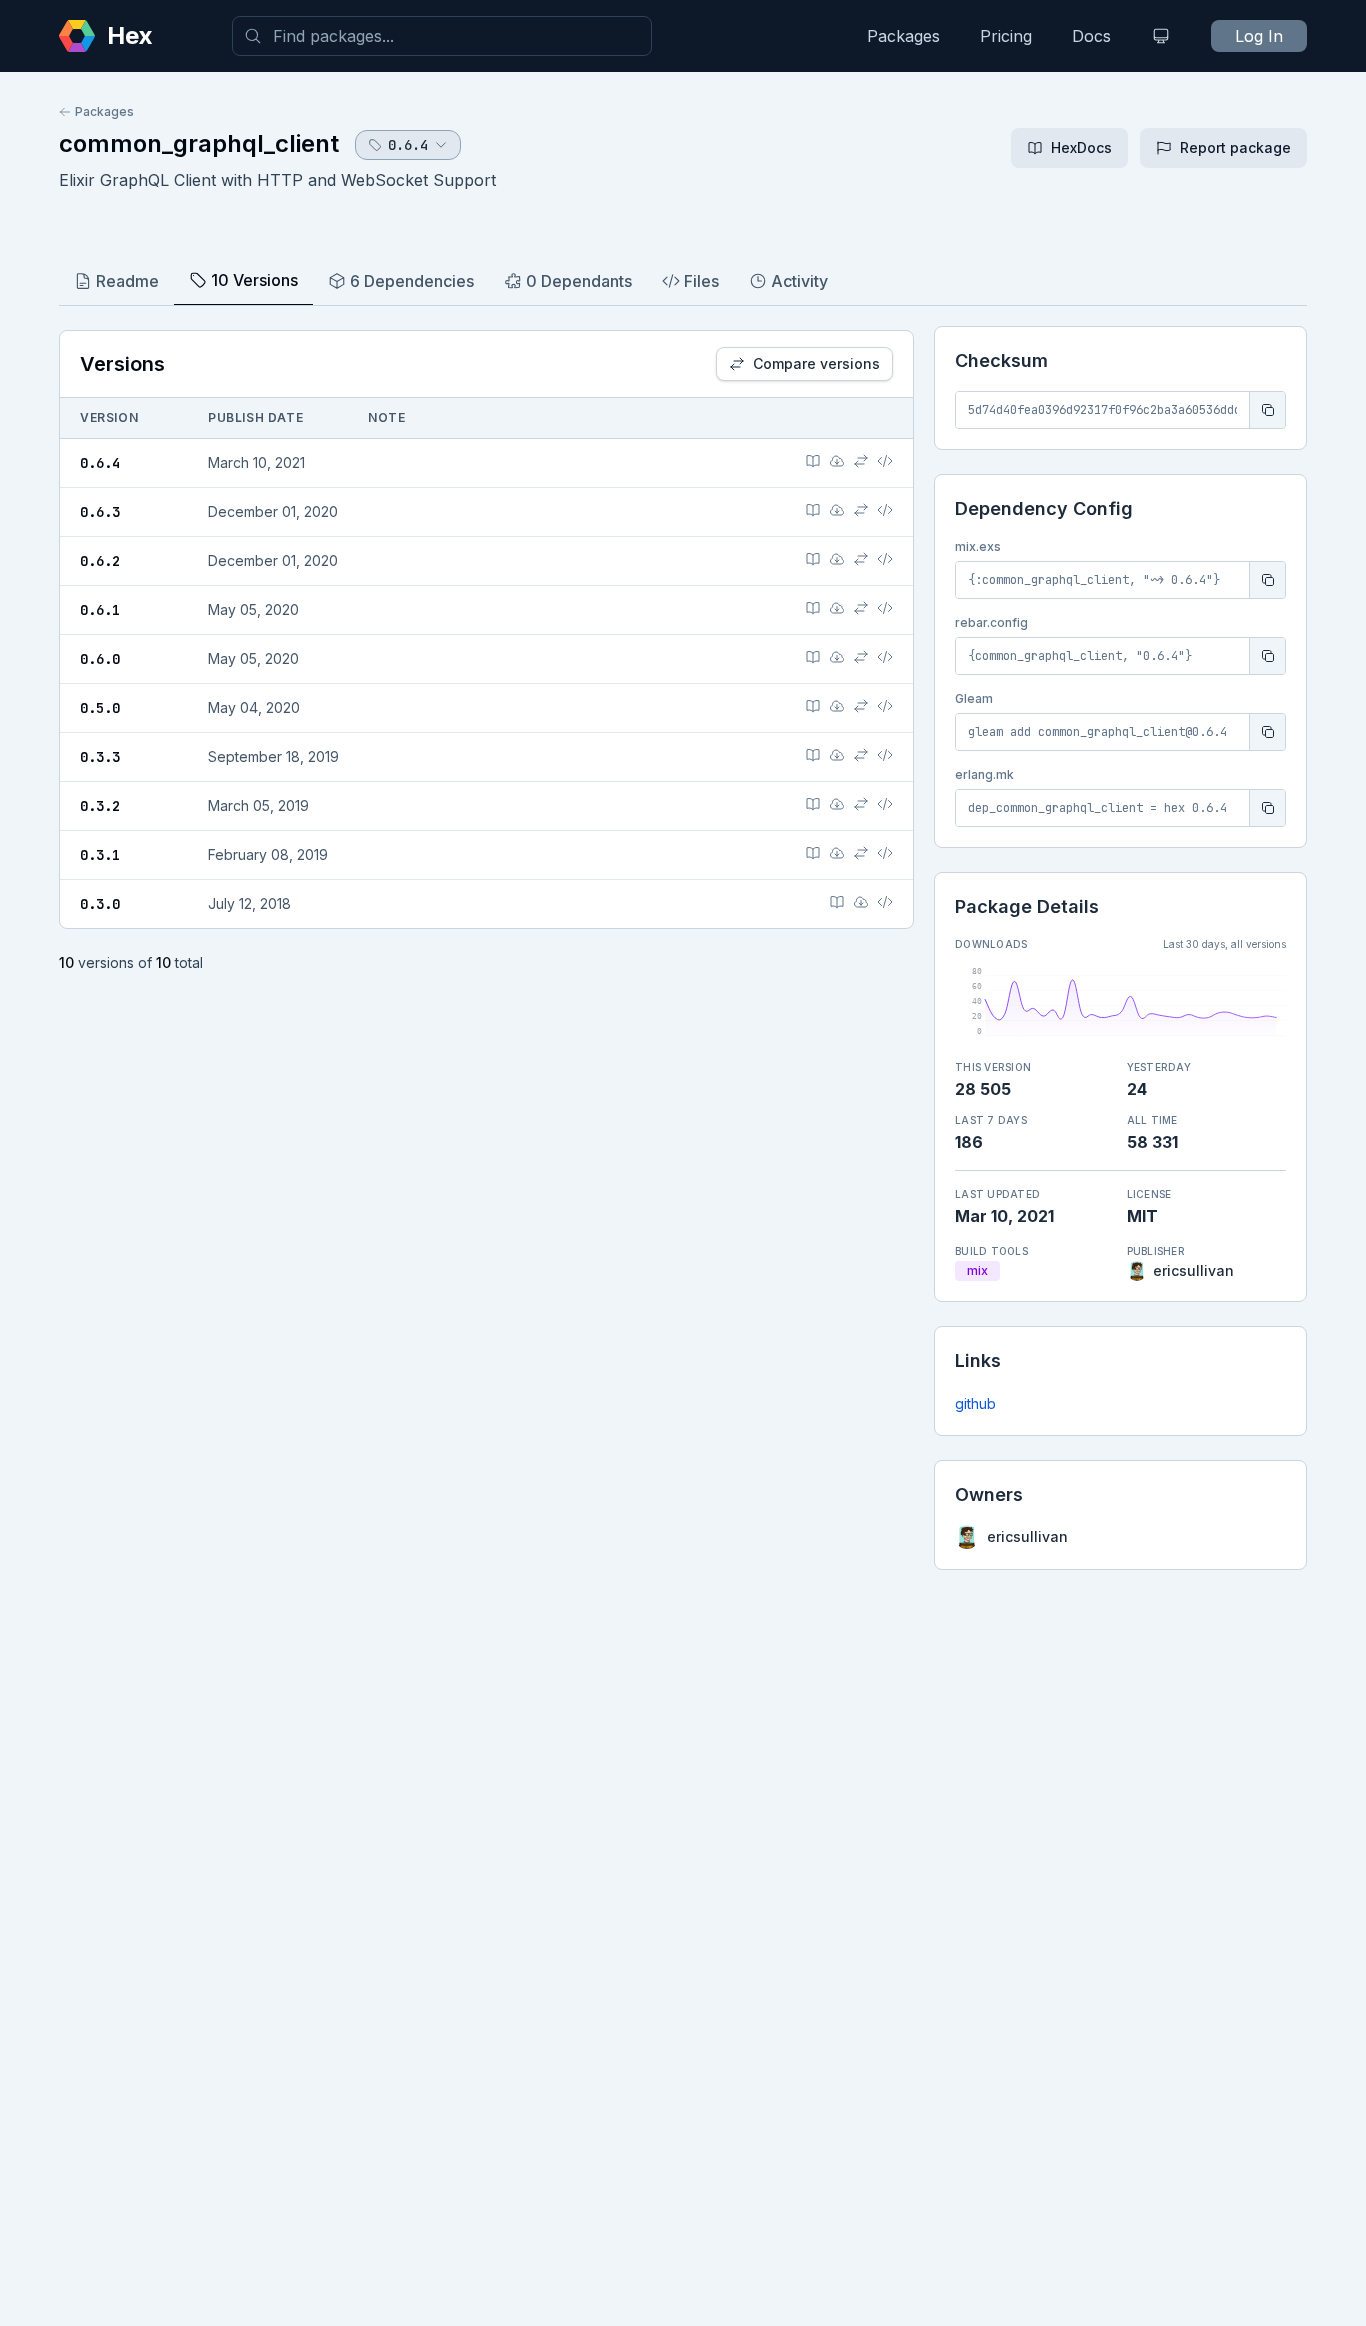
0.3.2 (100, 806)
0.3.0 (100, 904)
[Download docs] (837, 461)
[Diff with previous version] (861, 461)
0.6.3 (100, 512)
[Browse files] (885, 461)
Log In (1259, 36)
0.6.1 (100, 610)
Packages (903, 36)
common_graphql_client (199, 143)
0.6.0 (100, 659)
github (975, 1403)
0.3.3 (100, 757)
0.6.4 (100, 463)
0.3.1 (100, 855)
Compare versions (816, 363)
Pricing (1006, 36)
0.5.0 (100, 708)
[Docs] (813, 461)
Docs (1091, 36)
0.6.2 (100, 561)
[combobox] (442, 36)
